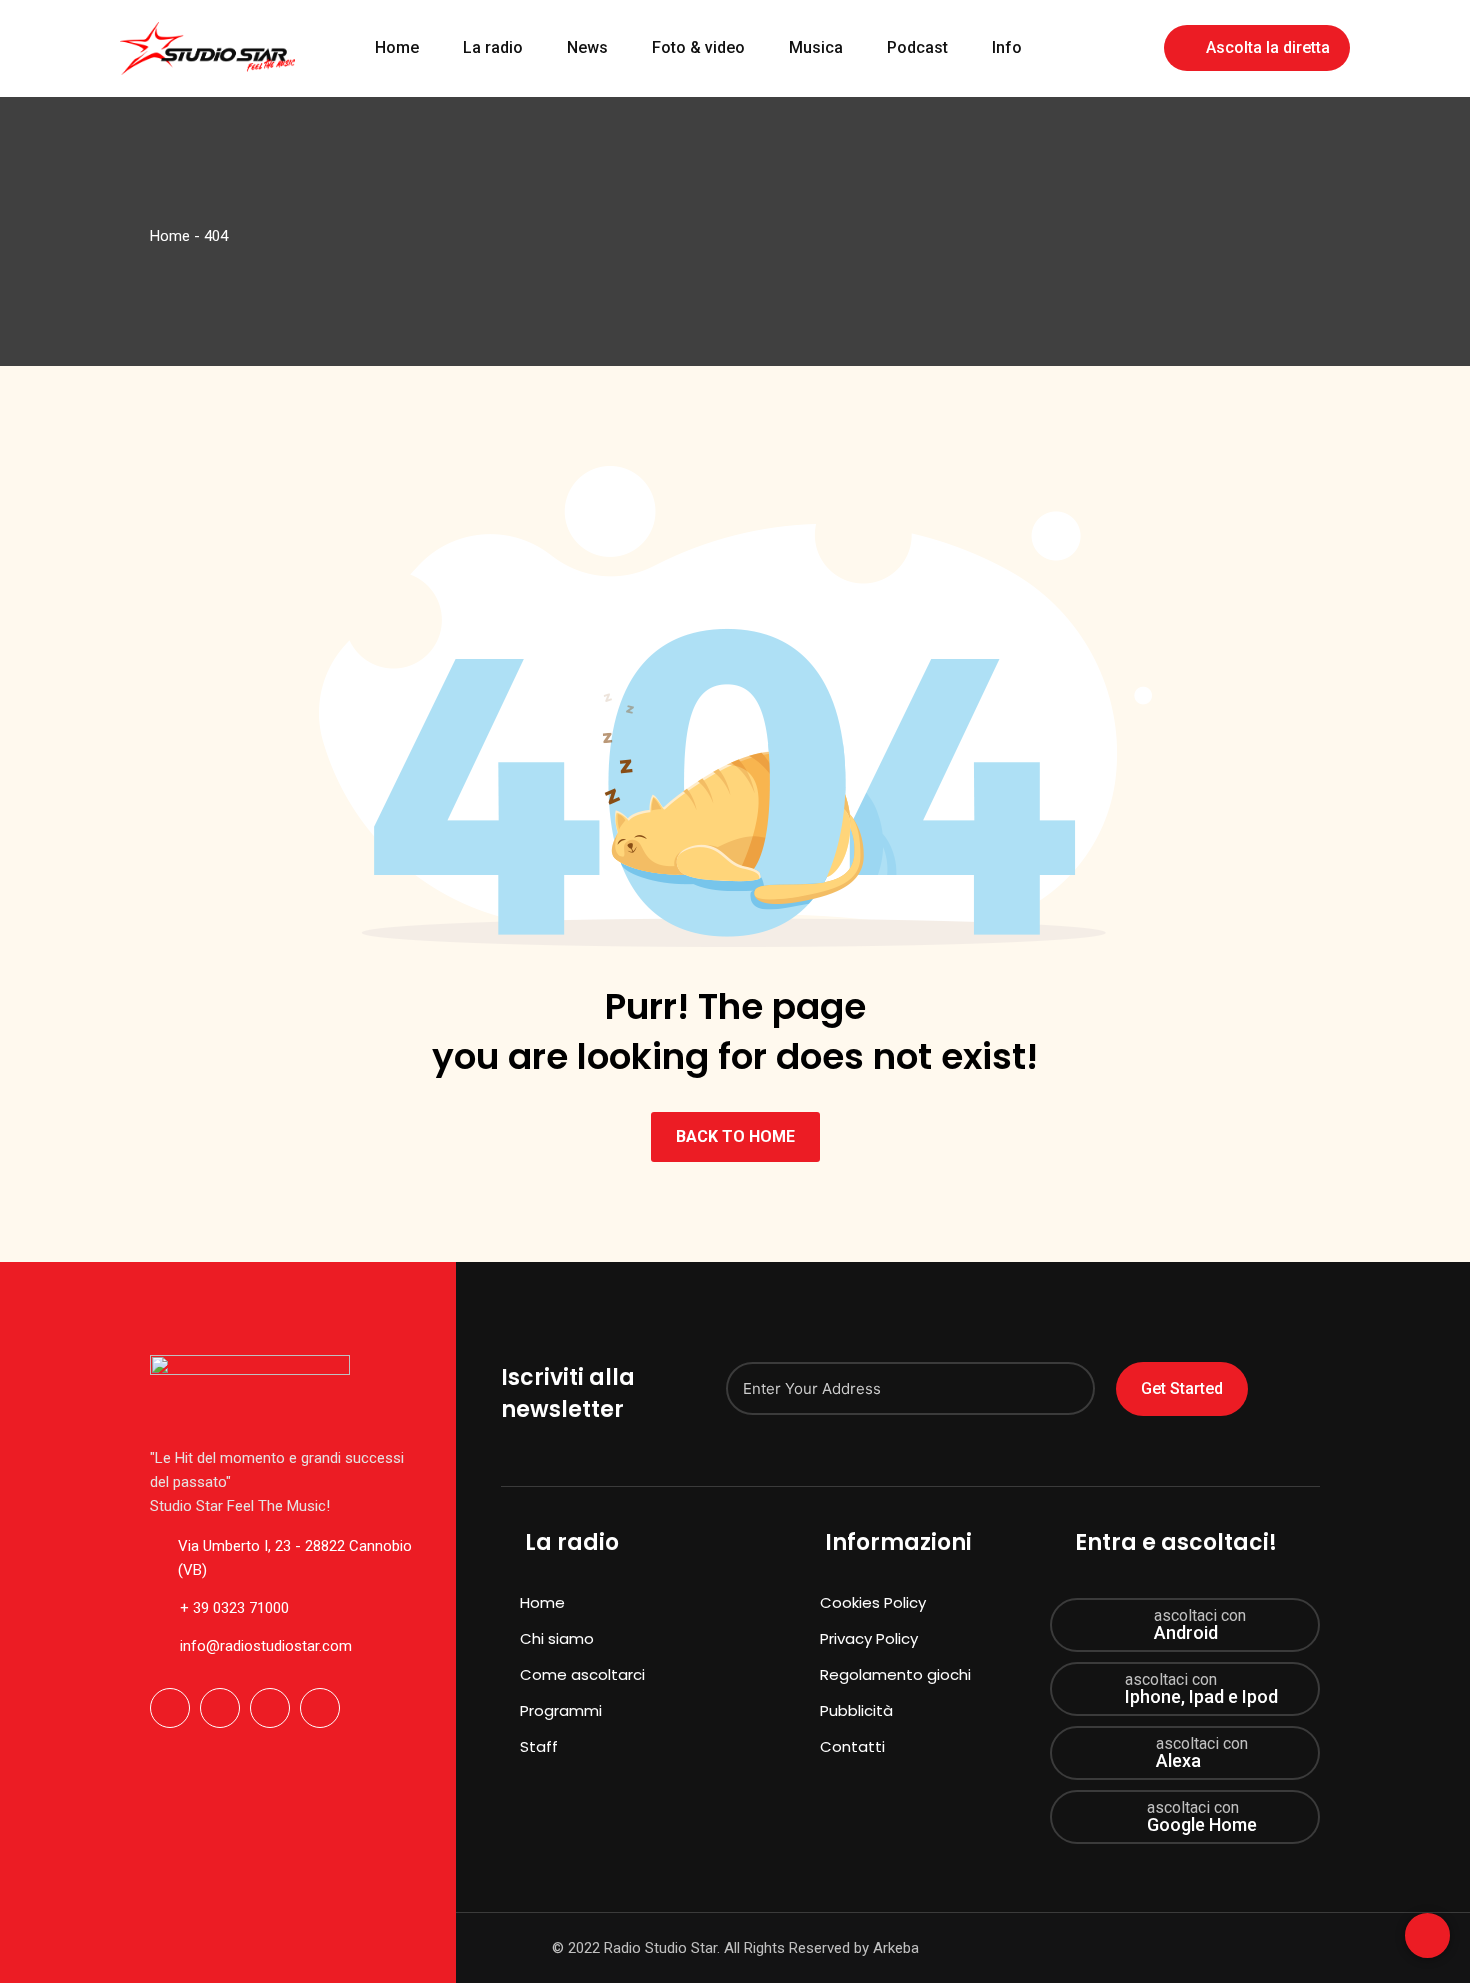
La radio (493, 47)
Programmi (561, 1710)
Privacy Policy (869, 1638)
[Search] (1135, 46)
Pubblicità (856, 1710)
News (587, 47)
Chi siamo (557, 1638)
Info (1007, 47)
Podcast (917, 47)
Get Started (1182, 1388)
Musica (816, 47)
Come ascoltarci (582, 1674)
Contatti (852, 1746)
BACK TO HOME (735, 1136)
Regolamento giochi (895, 1674)
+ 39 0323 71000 (234, 1608)
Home (397, 47)
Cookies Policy (873, 1602)
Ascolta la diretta (1268, 47)
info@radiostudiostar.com (266, 1646)
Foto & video (698, 47)
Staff (539, 1746)
